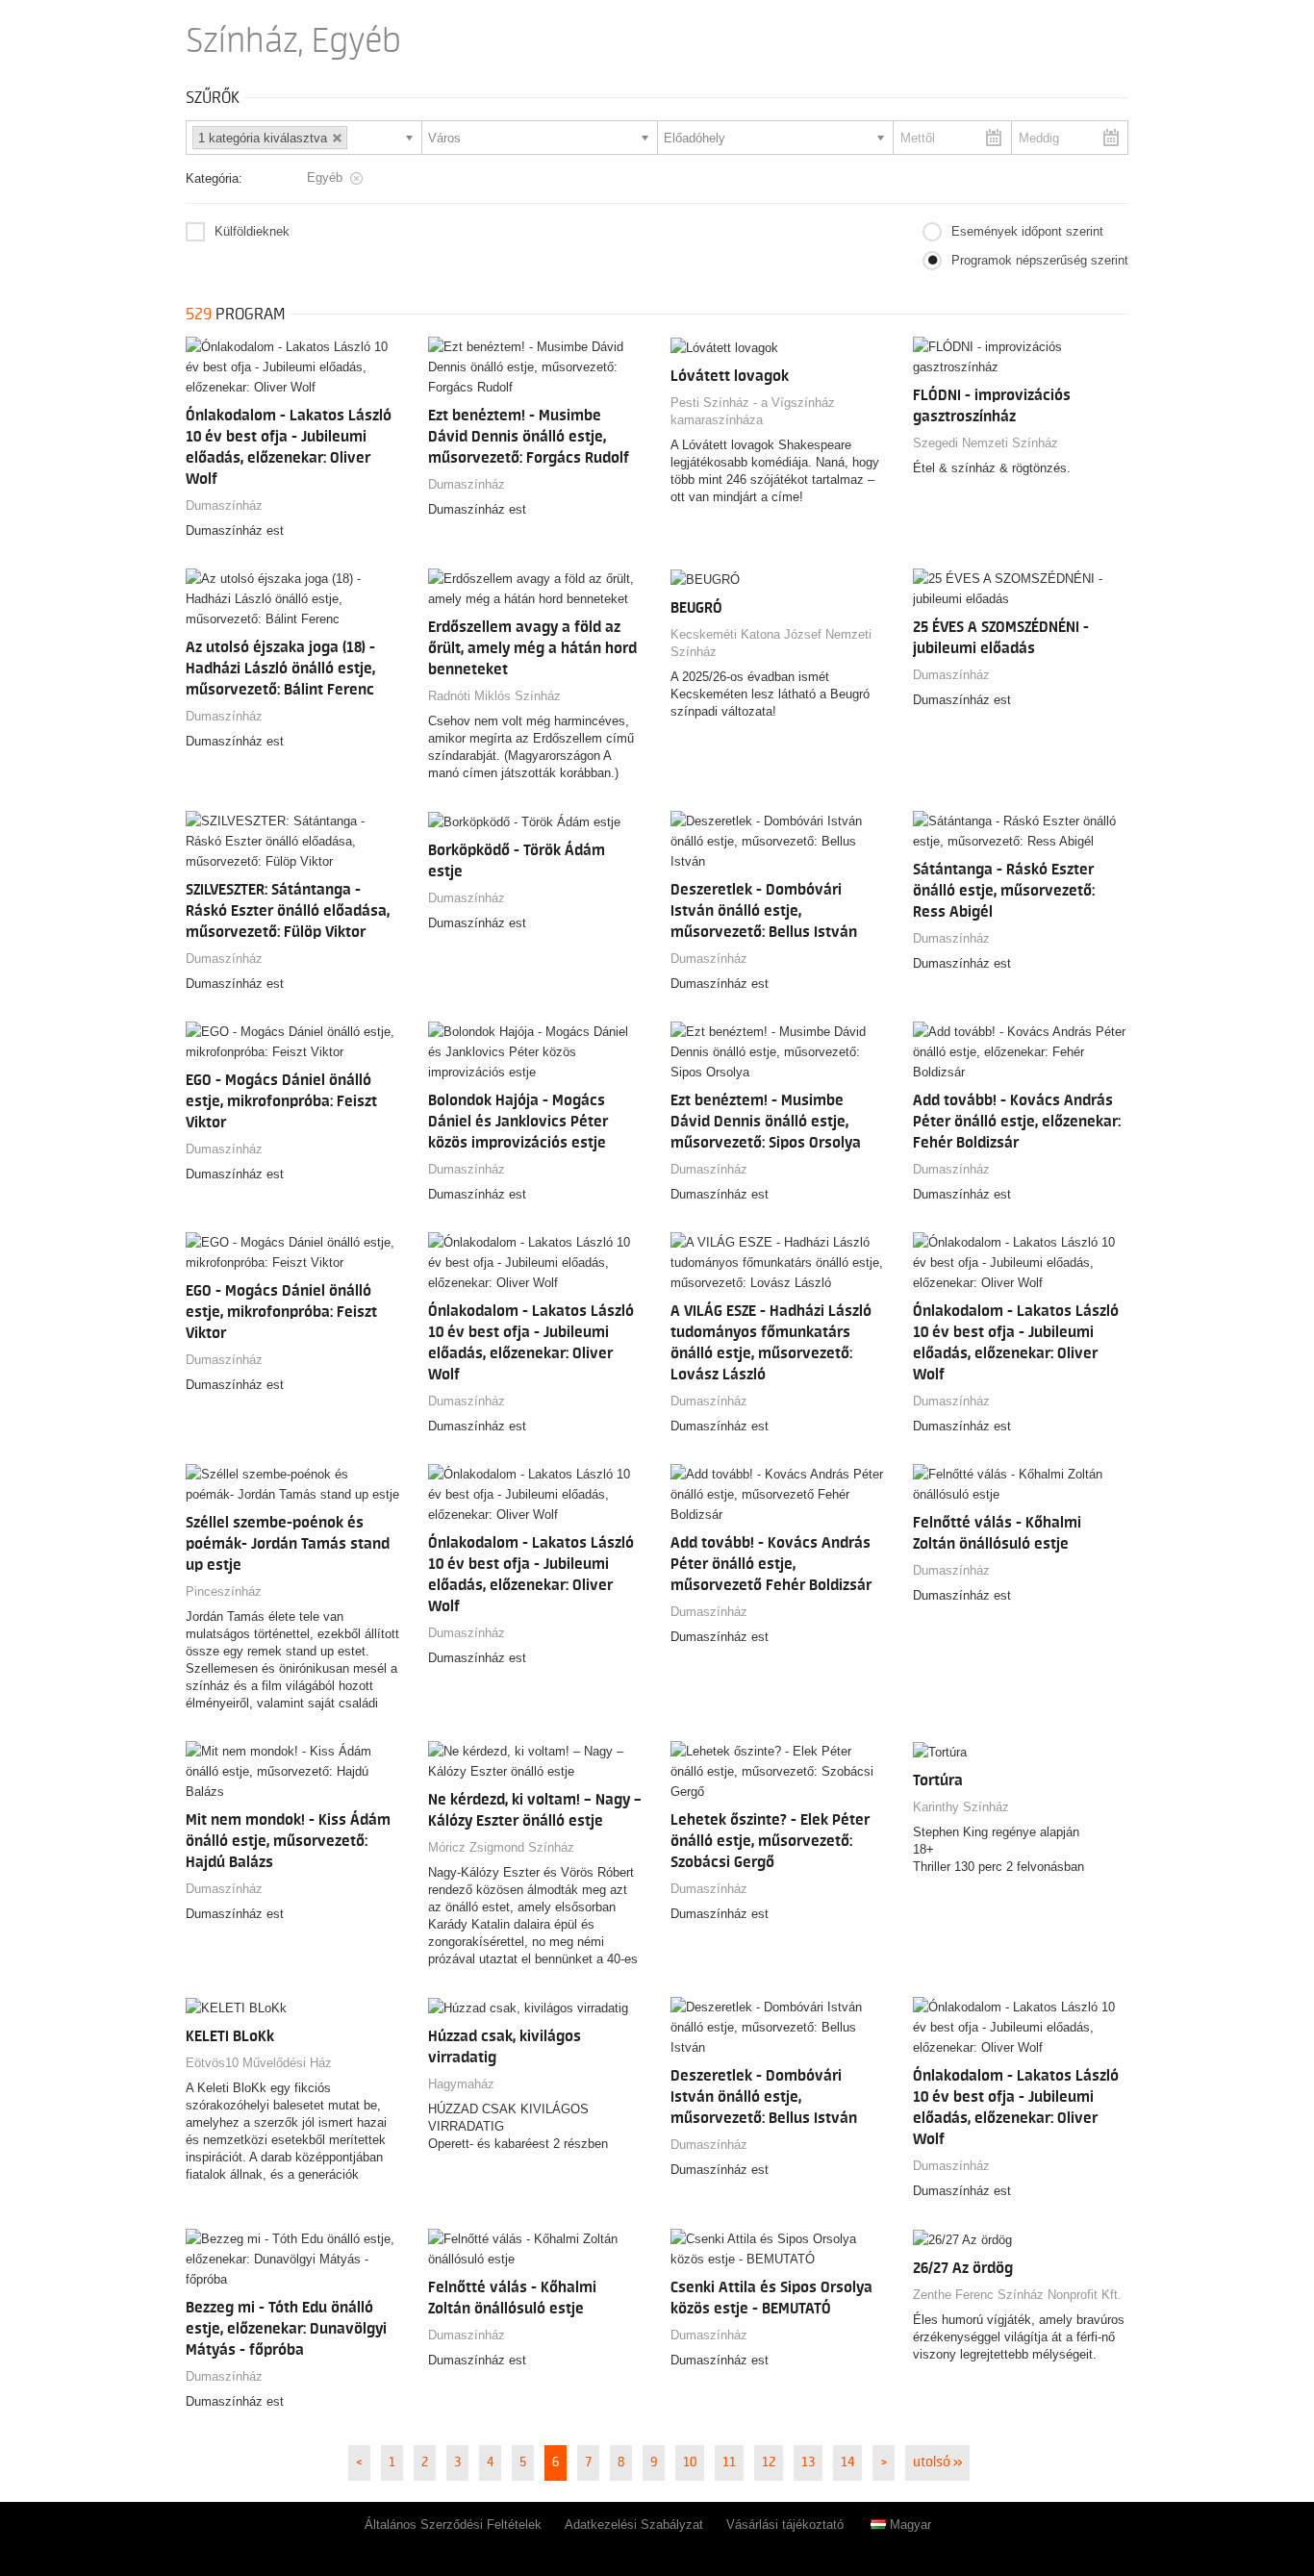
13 (808, 2462)
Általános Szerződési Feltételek (453, 2525)
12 (769, 2462)
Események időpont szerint (1027, 231)
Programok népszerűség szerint (1040, 260)
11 (729, 2462)
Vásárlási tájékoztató (785, 2525)
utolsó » (937, 2462)
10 (690, 2462)
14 (847, 2462)
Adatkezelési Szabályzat (634, 2525)
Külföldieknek (252, 231)
